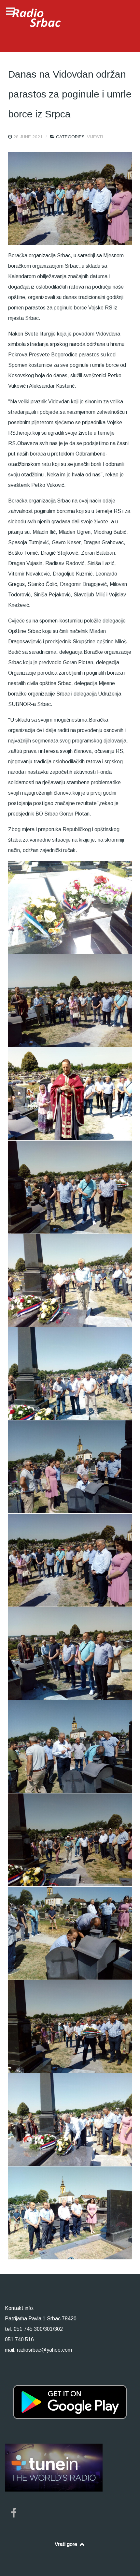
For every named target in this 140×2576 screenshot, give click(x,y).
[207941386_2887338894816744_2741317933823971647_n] (70, 1280)
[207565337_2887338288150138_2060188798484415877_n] (70, 1187)
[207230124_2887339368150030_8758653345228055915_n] (70, 907)
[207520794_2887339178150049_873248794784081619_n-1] (70, 1094)
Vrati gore (67, 2544)
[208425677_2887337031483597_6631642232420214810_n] (70, 1747)
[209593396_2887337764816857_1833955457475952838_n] (70, 2026)
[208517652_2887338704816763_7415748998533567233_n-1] (70, 1840)
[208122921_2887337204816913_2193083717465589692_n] (70, 1467)
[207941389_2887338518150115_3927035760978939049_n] (70, 1374)
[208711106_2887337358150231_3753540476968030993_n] (70, 1933)
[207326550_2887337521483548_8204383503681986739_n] (70, 1001)
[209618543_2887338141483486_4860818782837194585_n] (70, 2213)
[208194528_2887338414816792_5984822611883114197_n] (70, 1653)
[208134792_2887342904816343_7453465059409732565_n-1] (70, 1560)
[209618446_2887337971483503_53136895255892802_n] (70, 2120)
